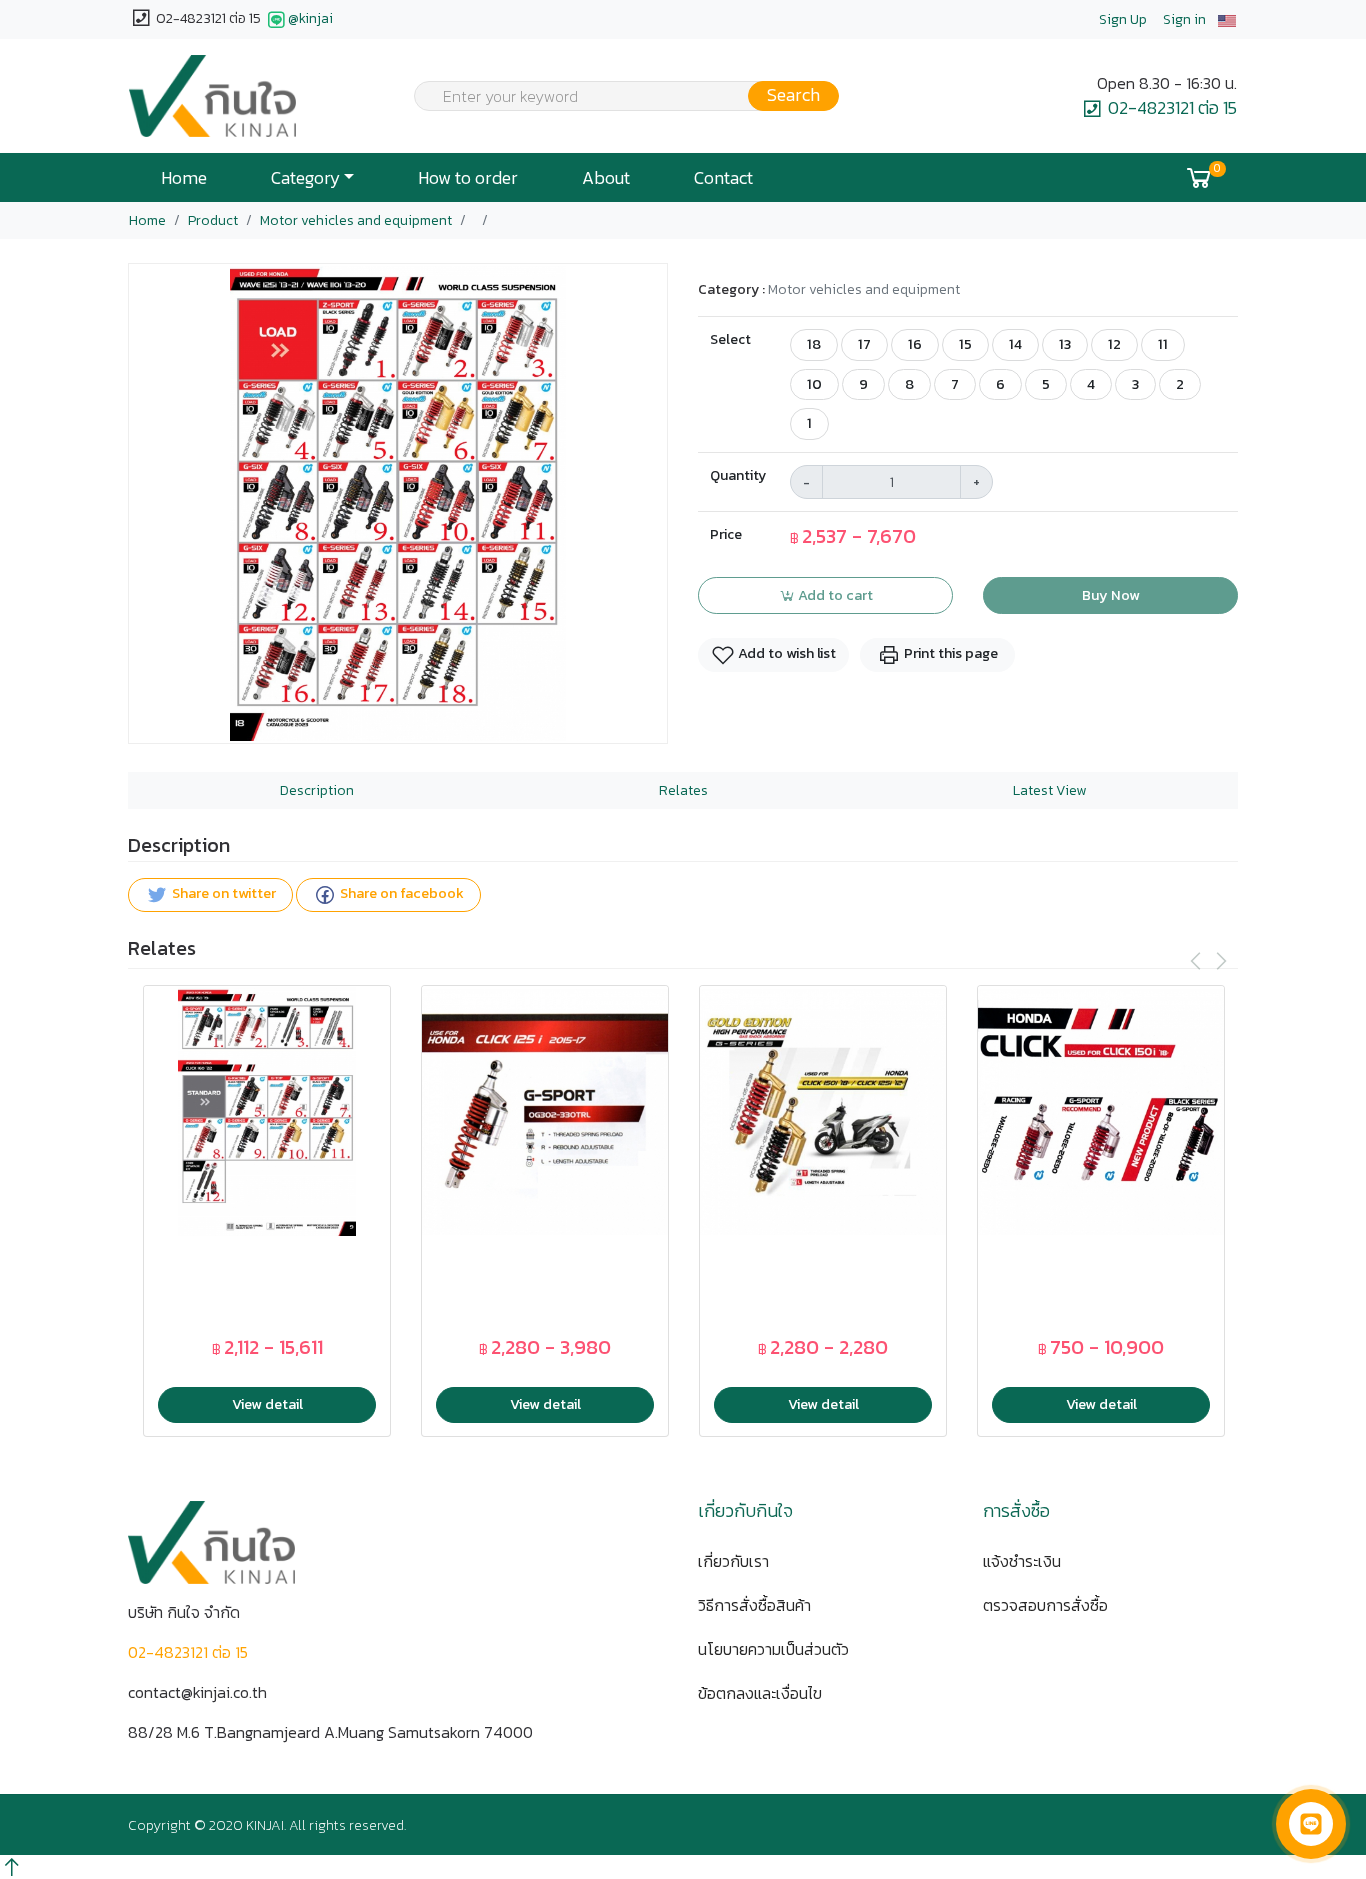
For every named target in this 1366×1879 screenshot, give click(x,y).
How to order (468, 178)
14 (1015, 344)
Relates (683, 790)
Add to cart (834, 595)
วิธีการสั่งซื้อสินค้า (754, 1605)
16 (915, 344)
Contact (723, 178)
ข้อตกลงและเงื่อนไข (760, 1693)
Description (317, 790)
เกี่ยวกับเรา (733, 1561)
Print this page (949, 653)
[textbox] (614, 98)
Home (184, 178)
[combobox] (614, 96)
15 (965, 344)
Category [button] (305, 178)
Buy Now (1111, 595)
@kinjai (310, 18)
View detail (267, 1404)
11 (1163, 344)
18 (814, 344)
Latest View (1049, 790)
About (606, 178)
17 (864, 344)
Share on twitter (222, 894)
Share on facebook (400, 894)
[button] (1227, 19)
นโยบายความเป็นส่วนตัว (773, 1649)
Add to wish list (785, 653)
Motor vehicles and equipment (356, 220)
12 (1114, 344)
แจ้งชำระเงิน (1022, 1561)
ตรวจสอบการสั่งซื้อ (1045, 1605)
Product (213, 220)
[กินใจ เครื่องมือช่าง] (212, 96)
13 (1065, 344)
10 (814, 384)
